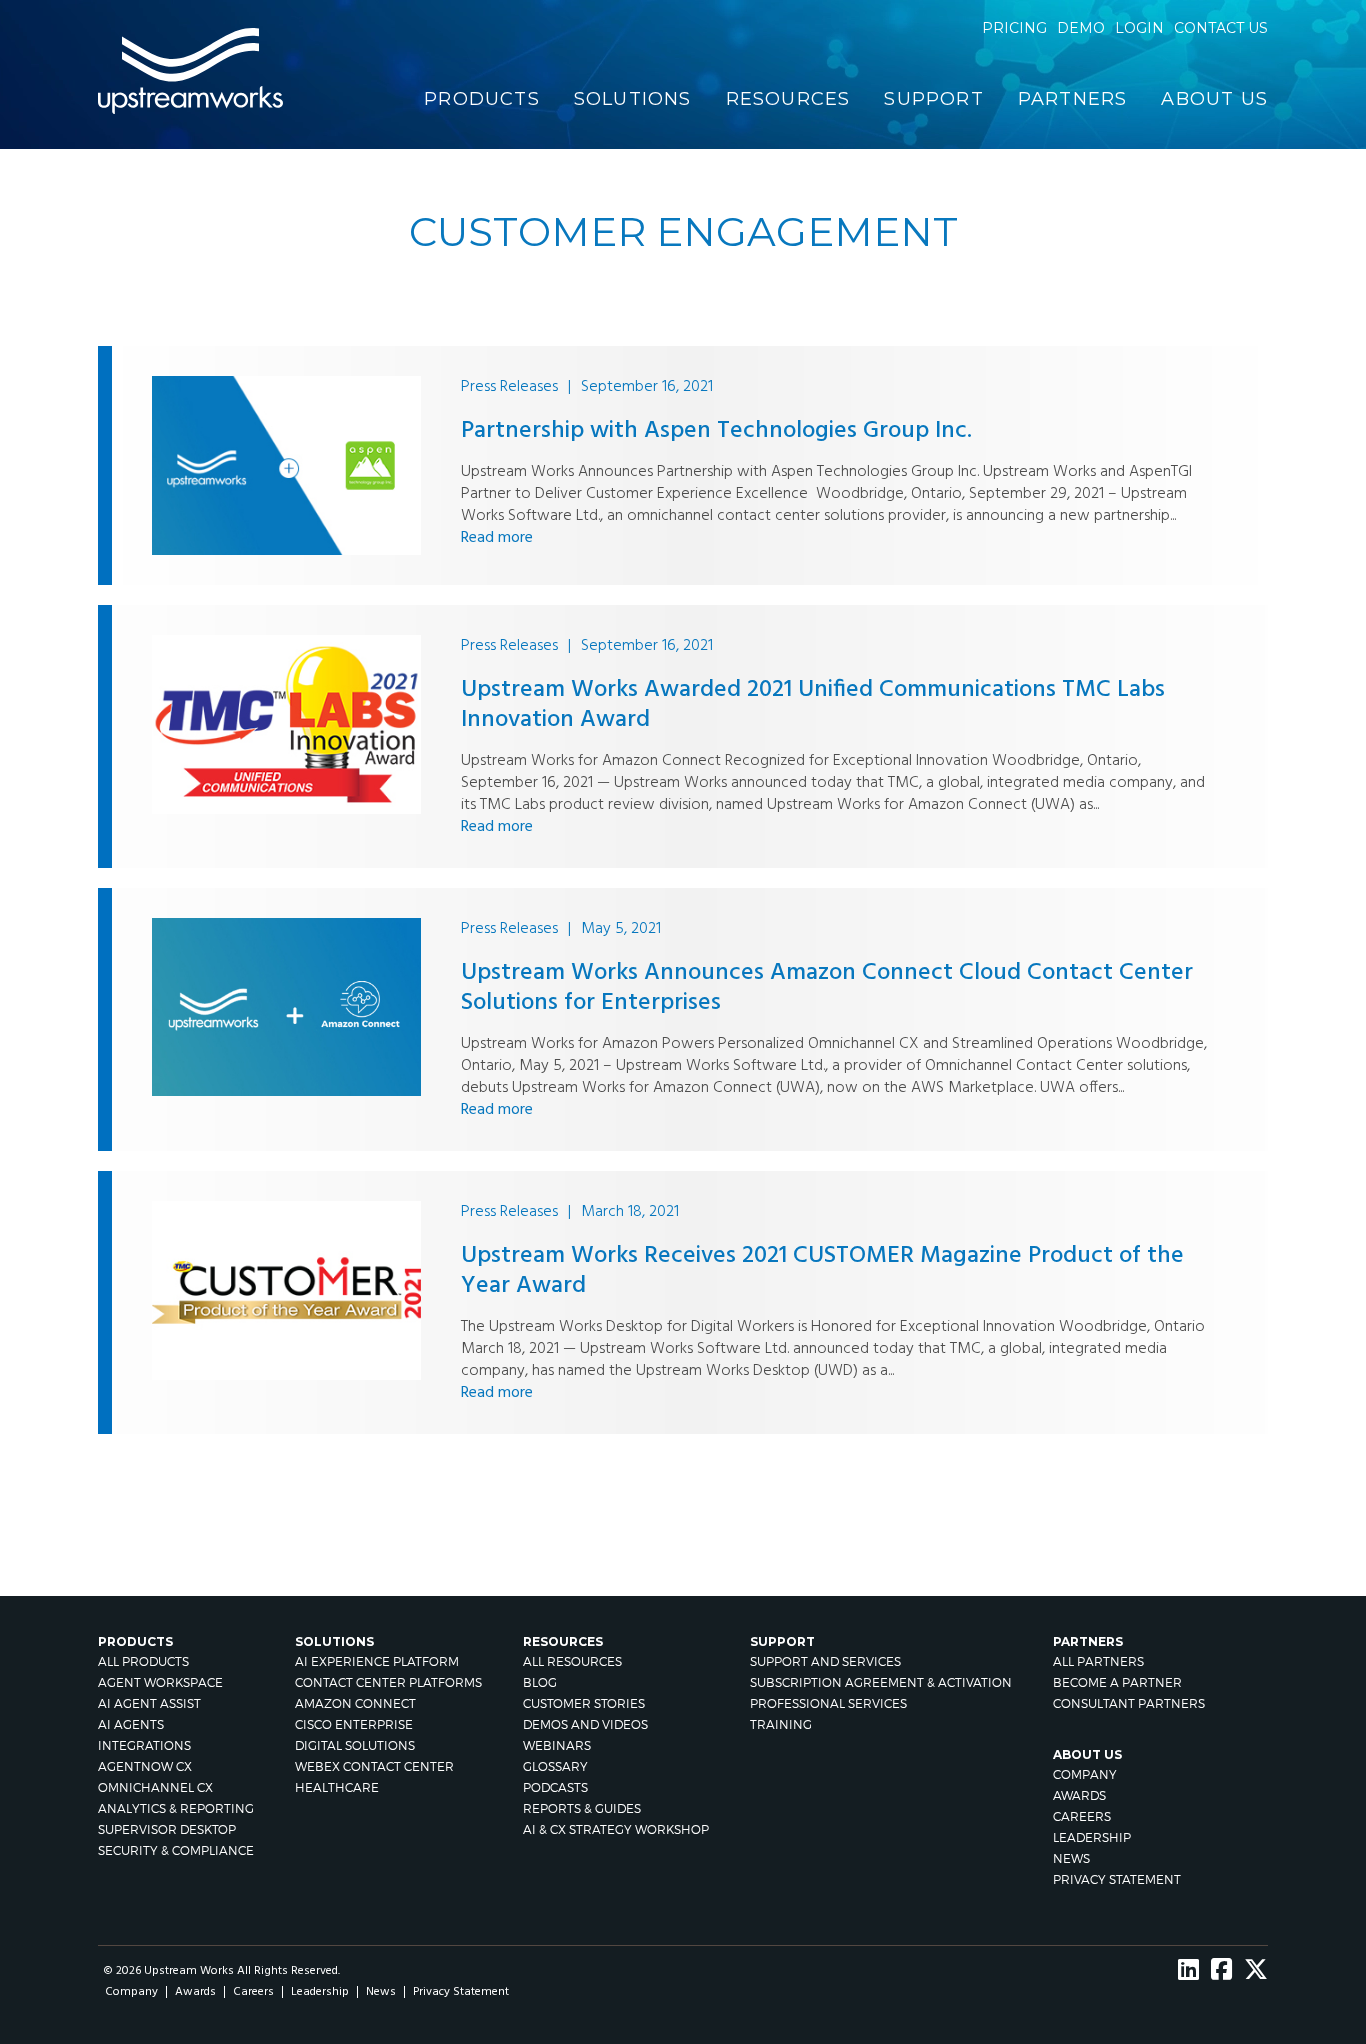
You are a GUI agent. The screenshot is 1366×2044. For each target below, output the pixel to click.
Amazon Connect (355, 1703)
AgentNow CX (145, 1766)
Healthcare (337, 1787)
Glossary (555, 1766)
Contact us (1221, 28)
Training (781, 1724)
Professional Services (828, 1703)
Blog (540, 1682)
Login (1139, 28)
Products (482, 99)
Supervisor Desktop (167, 1829)
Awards (1079, 1795)
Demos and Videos (585, 1724)
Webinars (557, 1745)
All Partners (1098, 1661)
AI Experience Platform (377, 1661)
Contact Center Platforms (388, 1682)
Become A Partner (1117, 1682)
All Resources (572, 1661)
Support (933, 99)
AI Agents (131, 1724)
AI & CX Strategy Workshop (616, 1829)
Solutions (633, 99)
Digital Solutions (355, 1745)
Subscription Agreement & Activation (881, 1682)
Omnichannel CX (155, 1787)
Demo (1081, 28)
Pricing (1014, 28)
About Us (1214, 99)
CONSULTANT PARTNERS (1129, 1703)
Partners (1073, 99)
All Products (143, 1661)
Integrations (144, 1745)
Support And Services (825, 1661)
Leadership (1092, 1837)
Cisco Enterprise (354, 1724)
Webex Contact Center (374, 1766)
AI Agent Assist (149, 1703)
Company (1085, 1774)
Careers (1082, 1816)
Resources (788, 99)
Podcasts (555, 1787)
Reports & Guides (582, 1808)
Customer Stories (584, 1703)
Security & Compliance (176, 1850)
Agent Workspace (160, 1682)
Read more (497, 538)
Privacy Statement (1117, 1879)
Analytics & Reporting (176, 1808)
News (1071, 1858)
